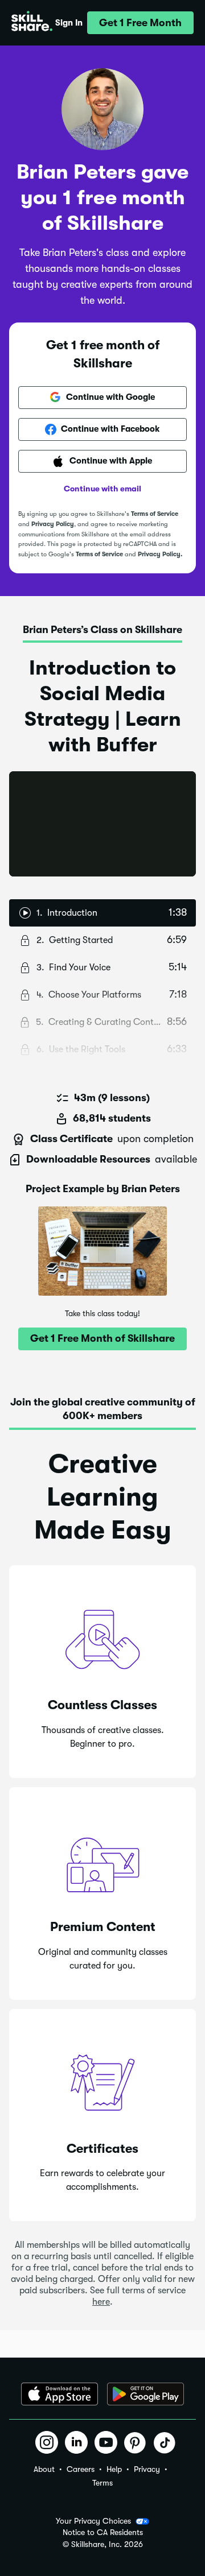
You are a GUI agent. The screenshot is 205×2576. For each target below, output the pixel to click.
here (101, 2302)
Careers (81, 2469)
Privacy (147, 2469)
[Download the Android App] (145, 2394)
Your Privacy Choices (93, 2521)
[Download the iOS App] (60, 2394)
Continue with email (102, 489)
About (44, 2469)
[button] (140, 23)
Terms (102, 2483)
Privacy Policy (53, 524)
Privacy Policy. (160, 554)
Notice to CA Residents (103, 2532)
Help (114, 2469)
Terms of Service (155, 514)
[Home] (32, 23)
